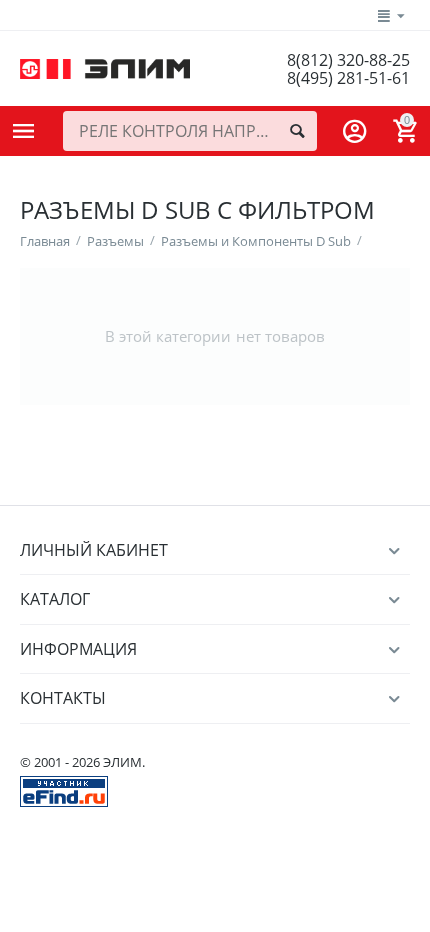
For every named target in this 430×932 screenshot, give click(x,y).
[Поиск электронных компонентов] (64, 790)
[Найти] (297, 131)
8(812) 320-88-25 (348, 60)
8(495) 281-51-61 (348, 78)
